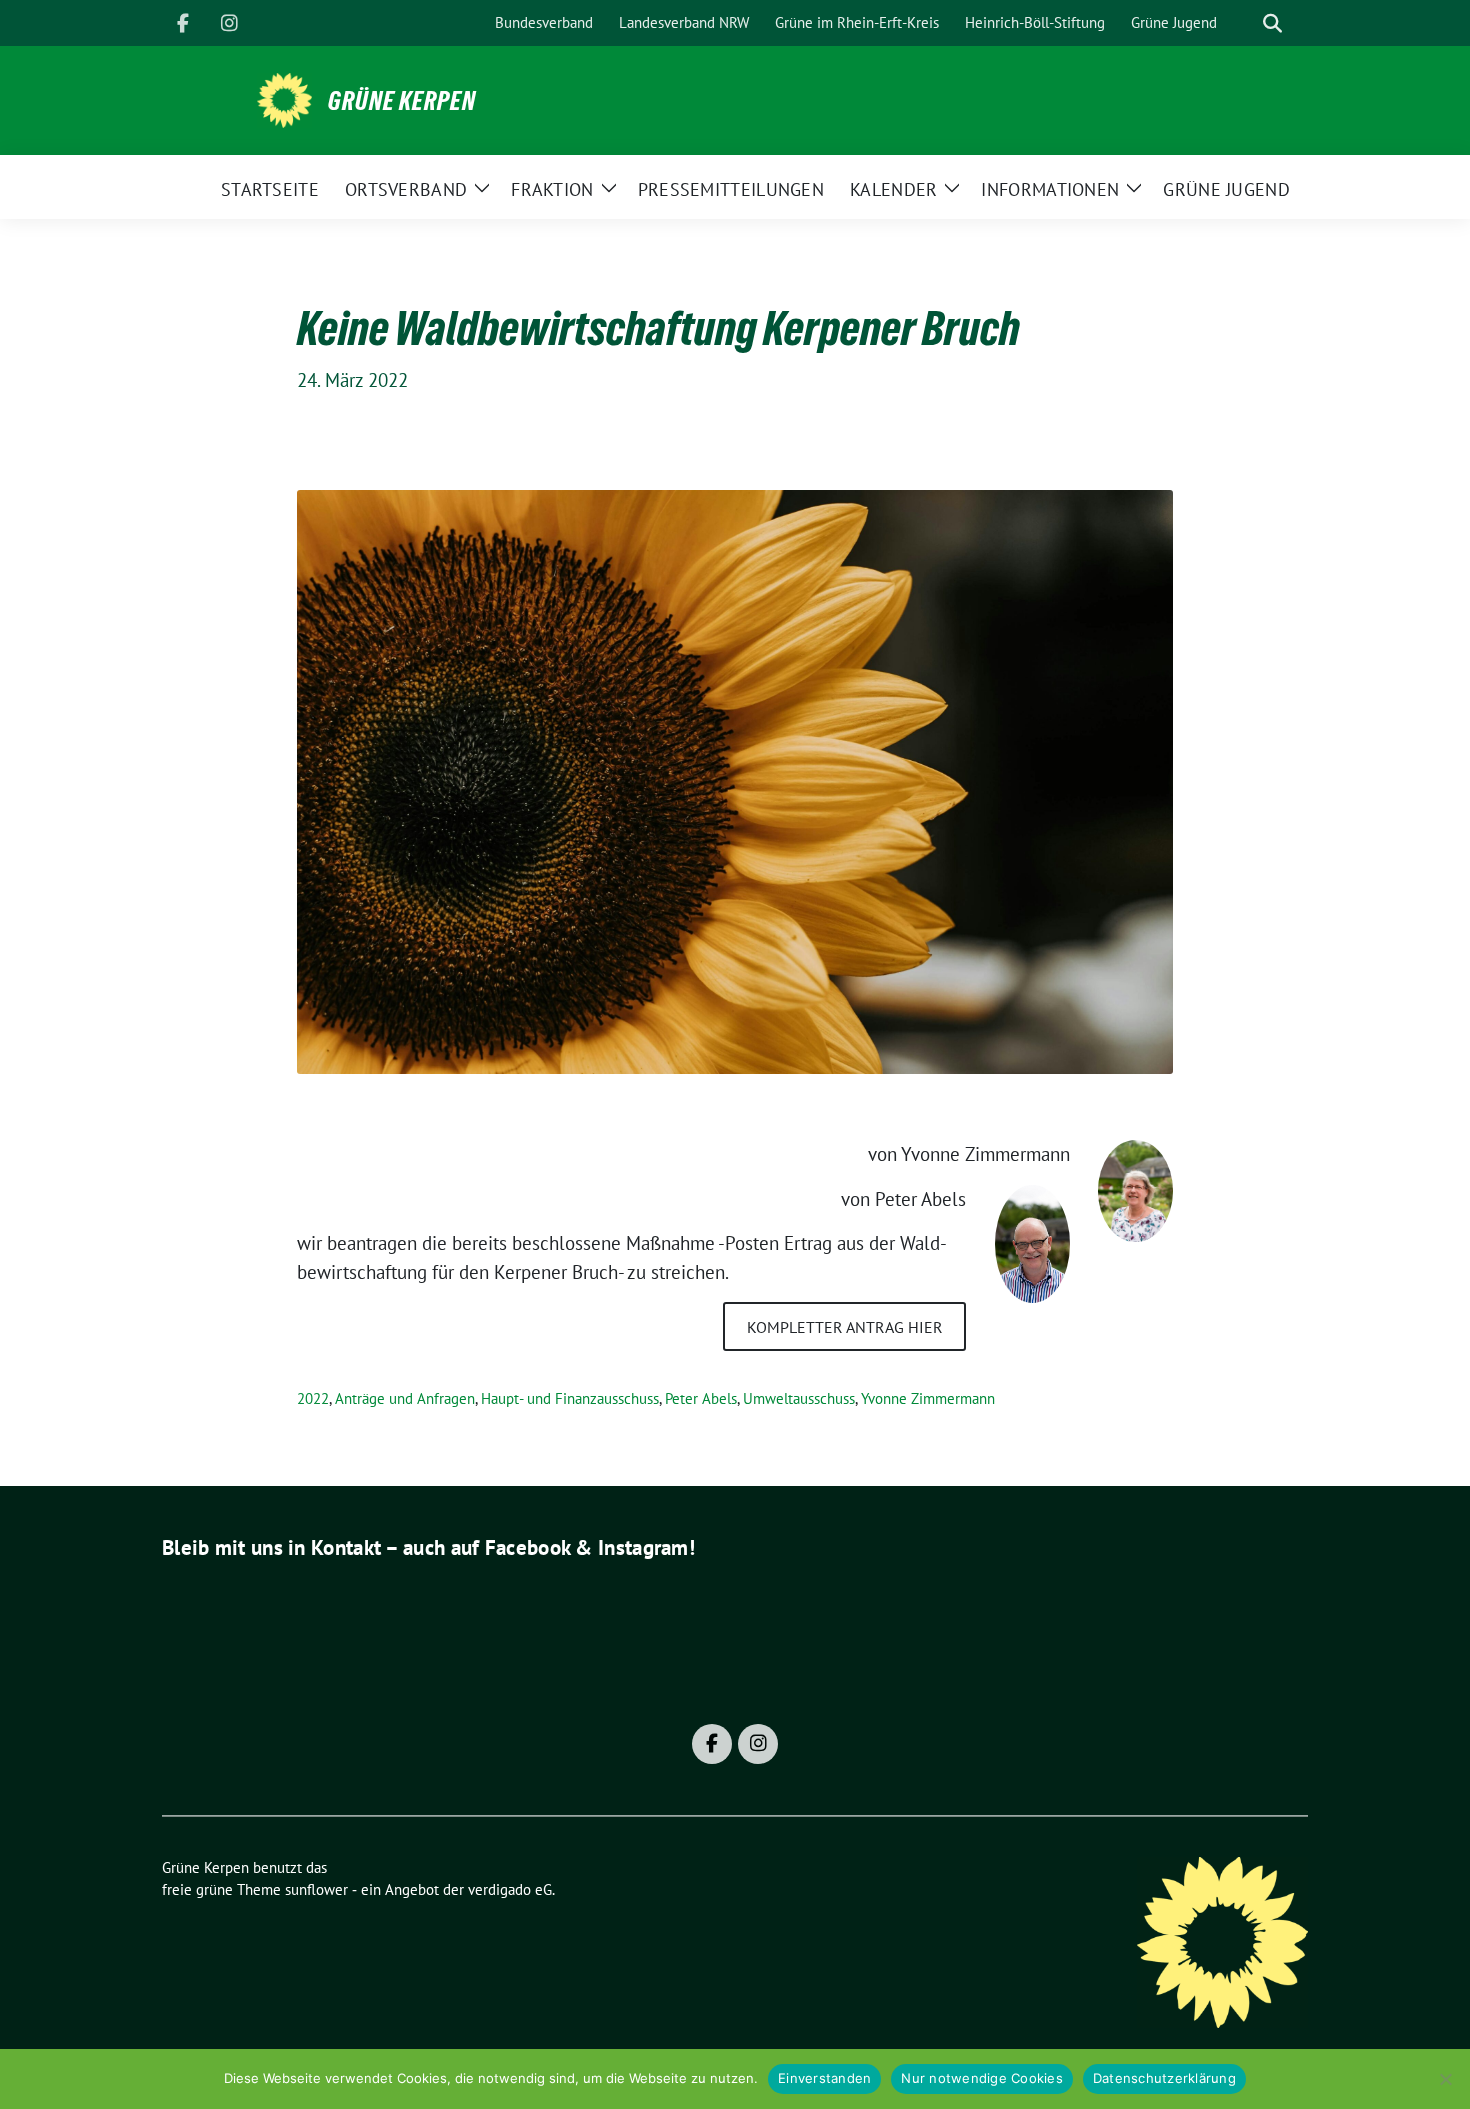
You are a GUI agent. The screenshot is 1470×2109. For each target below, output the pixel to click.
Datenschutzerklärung (1164, 2078)
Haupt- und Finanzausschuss (570, 1398)
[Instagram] (229, 23)
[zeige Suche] (1272, 23)
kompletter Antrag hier (845, 1327)
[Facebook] (183, 23)
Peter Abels (701, 1398)
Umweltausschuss (799, 1398)
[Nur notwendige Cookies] (1445, 2079)
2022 (313, 1398)
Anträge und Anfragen (405, 1398)
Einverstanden (824, 2078)
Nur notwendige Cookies (982, 2078)
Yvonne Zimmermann (928, 1398)
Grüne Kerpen (402, 101)
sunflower (316, 1889)
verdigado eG (510, 1889)
